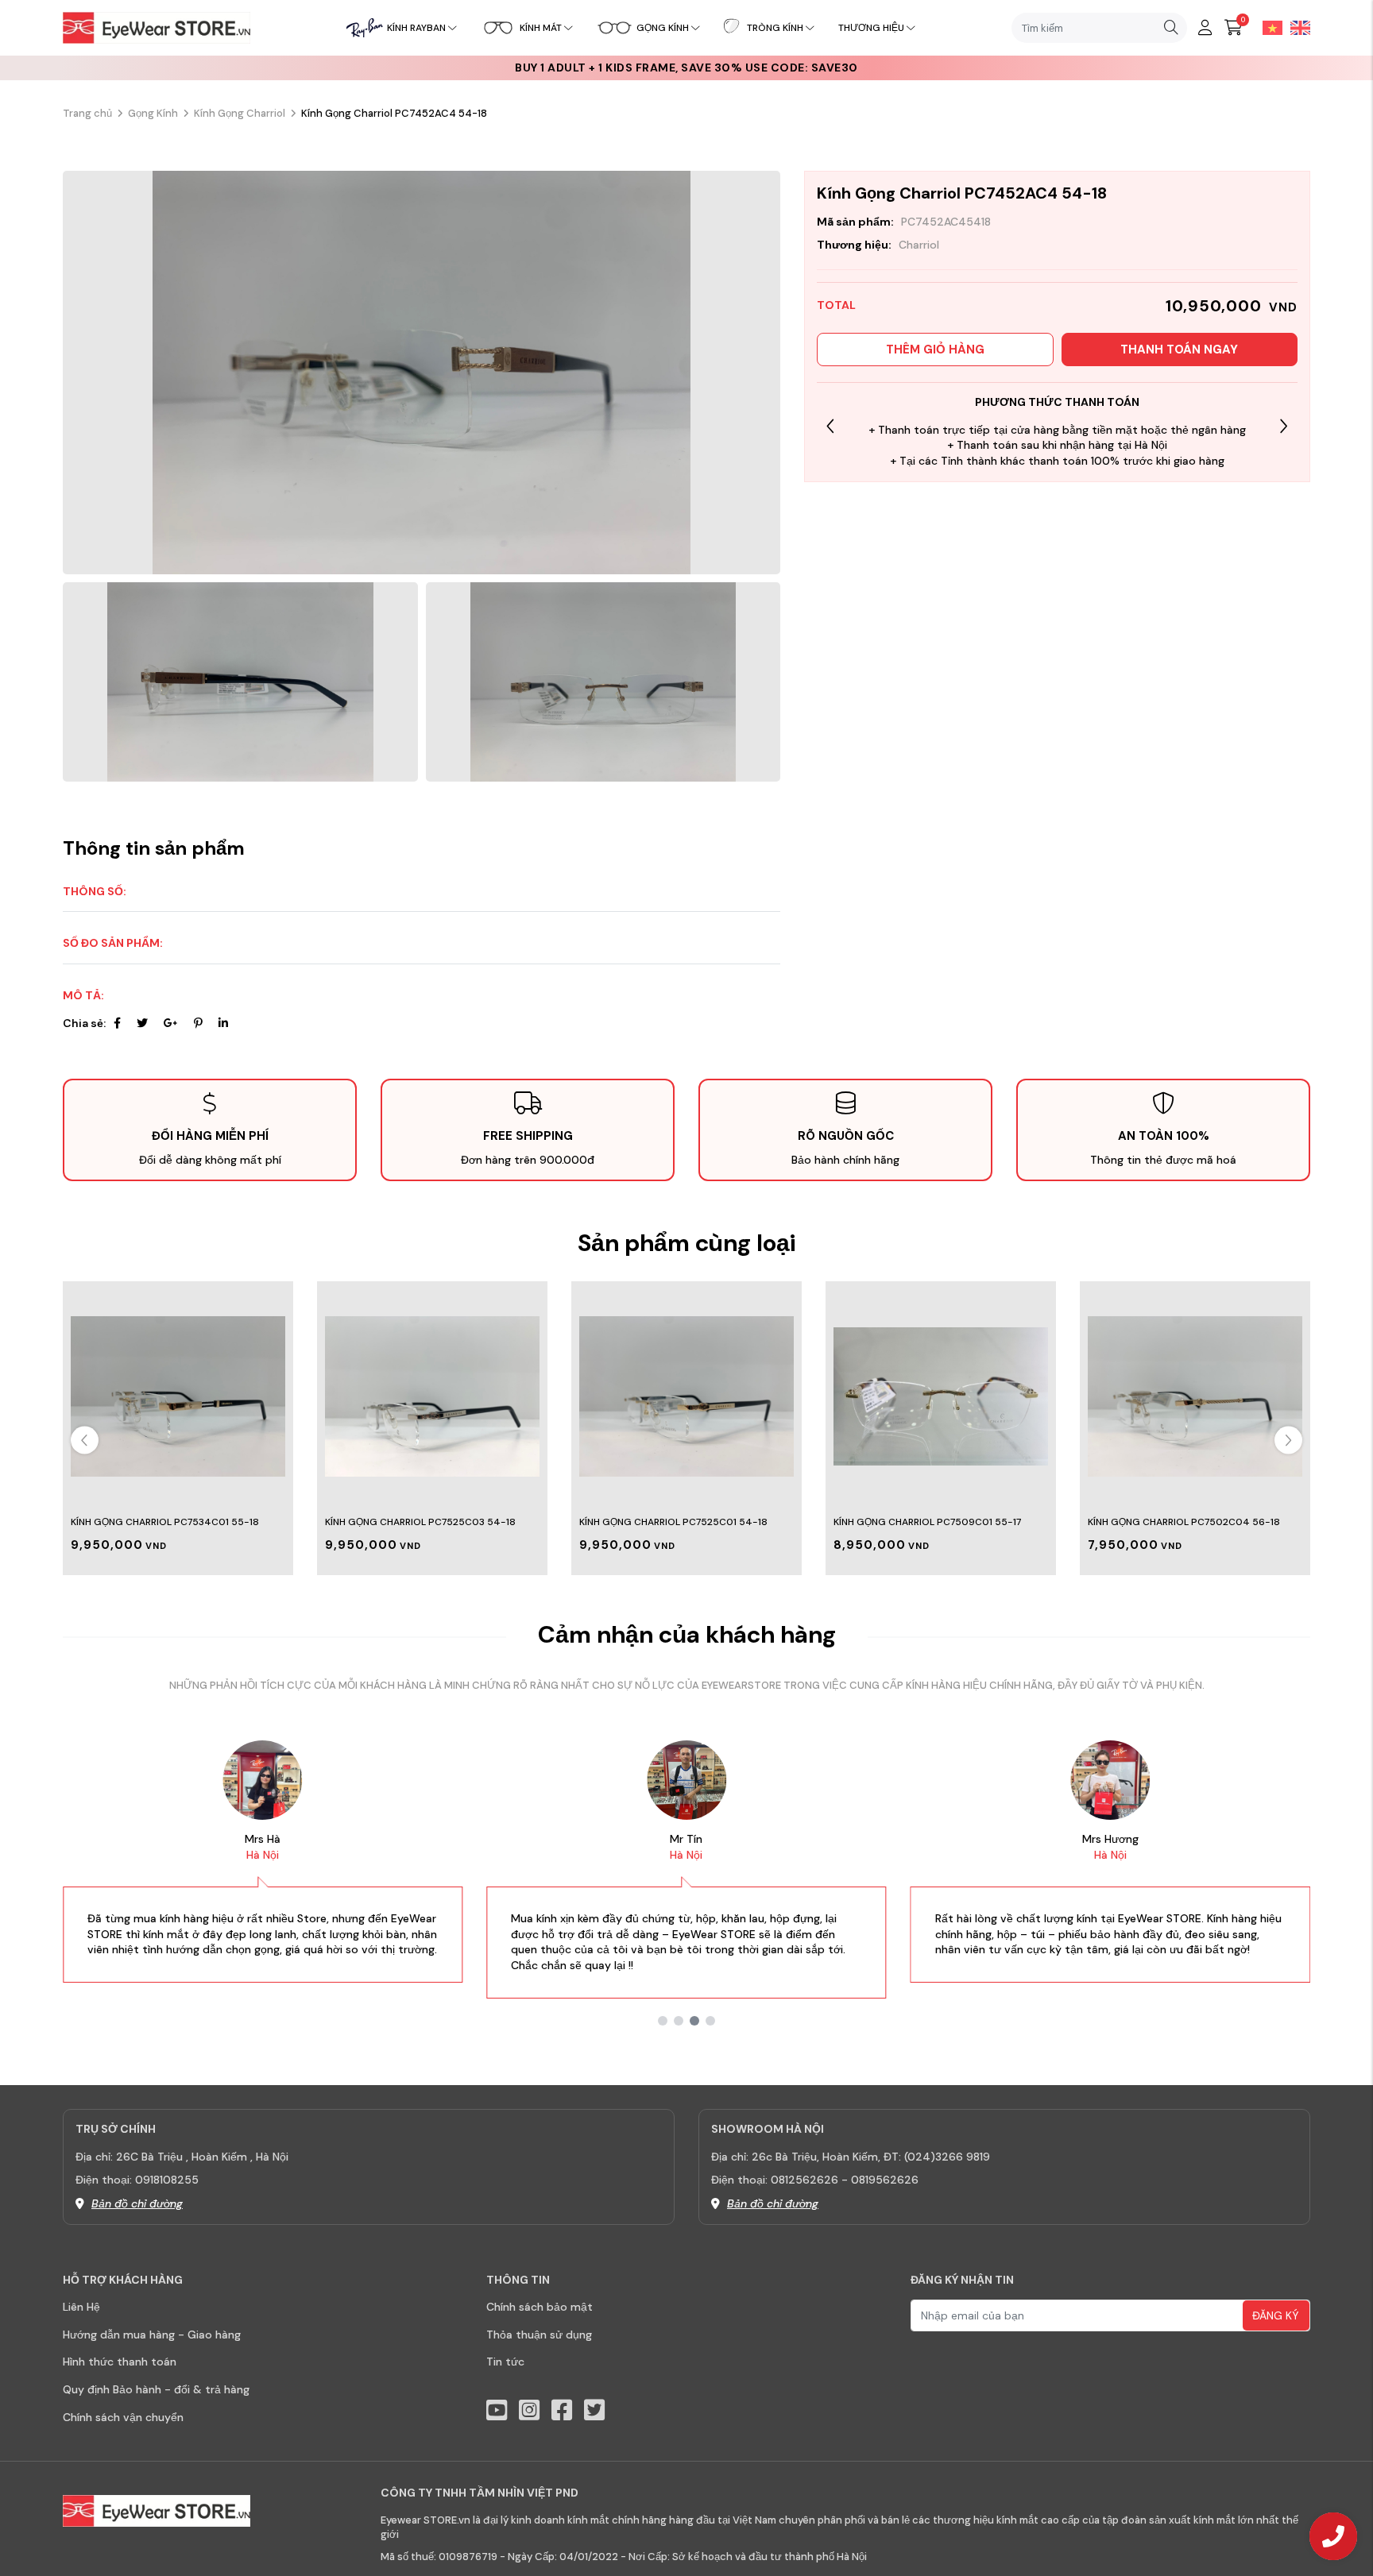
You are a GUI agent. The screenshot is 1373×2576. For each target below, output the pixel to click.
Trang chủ (87, 113)
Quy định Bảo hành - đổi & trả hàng (156, 2389)
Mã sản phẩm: (855, 222)
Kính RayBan (416, 28)
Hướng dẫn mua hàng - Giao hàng (152, 2335)
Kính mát (541, 28)
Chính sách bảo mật (540, 2307)
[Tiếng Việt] (1269, 27)
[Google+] (171, 1023)
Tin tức (505, 2362)
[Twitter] (142, 1023)
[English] (1296, 27)
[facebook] (562, 2410)
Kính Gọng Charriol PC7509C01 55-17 (927, 1522)
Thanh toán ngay (1179, 350)
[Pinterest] (198, 1023)
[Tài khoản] (1205, 28)
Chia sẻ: (84, 1023)
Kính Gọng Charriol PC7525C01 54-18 (673, 1522)
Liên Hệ (81, 2307)
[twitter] (594, 2410)
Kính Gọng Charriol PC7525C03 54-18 (420, 1522)
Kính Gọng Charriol (240, 113)
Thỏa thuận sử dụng (539, 2335)
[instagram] (529, 2410)
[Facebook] (117, 1023)
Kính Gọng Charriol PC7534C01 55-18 (165, 1522)
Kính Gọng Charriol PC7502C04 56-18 (1184, 1522)
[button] (1284, 426)
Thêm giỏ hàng (935, 350)
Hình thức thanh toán (120, 2362)
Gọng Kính (153, 113)
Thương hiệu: (854, 245)
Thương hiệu (871, 28)
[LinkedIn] (223, 1023)
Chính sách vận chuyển (123, 2417)
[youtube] (497, 2410)
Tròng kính (775, 28)
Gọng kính (663, 28)
